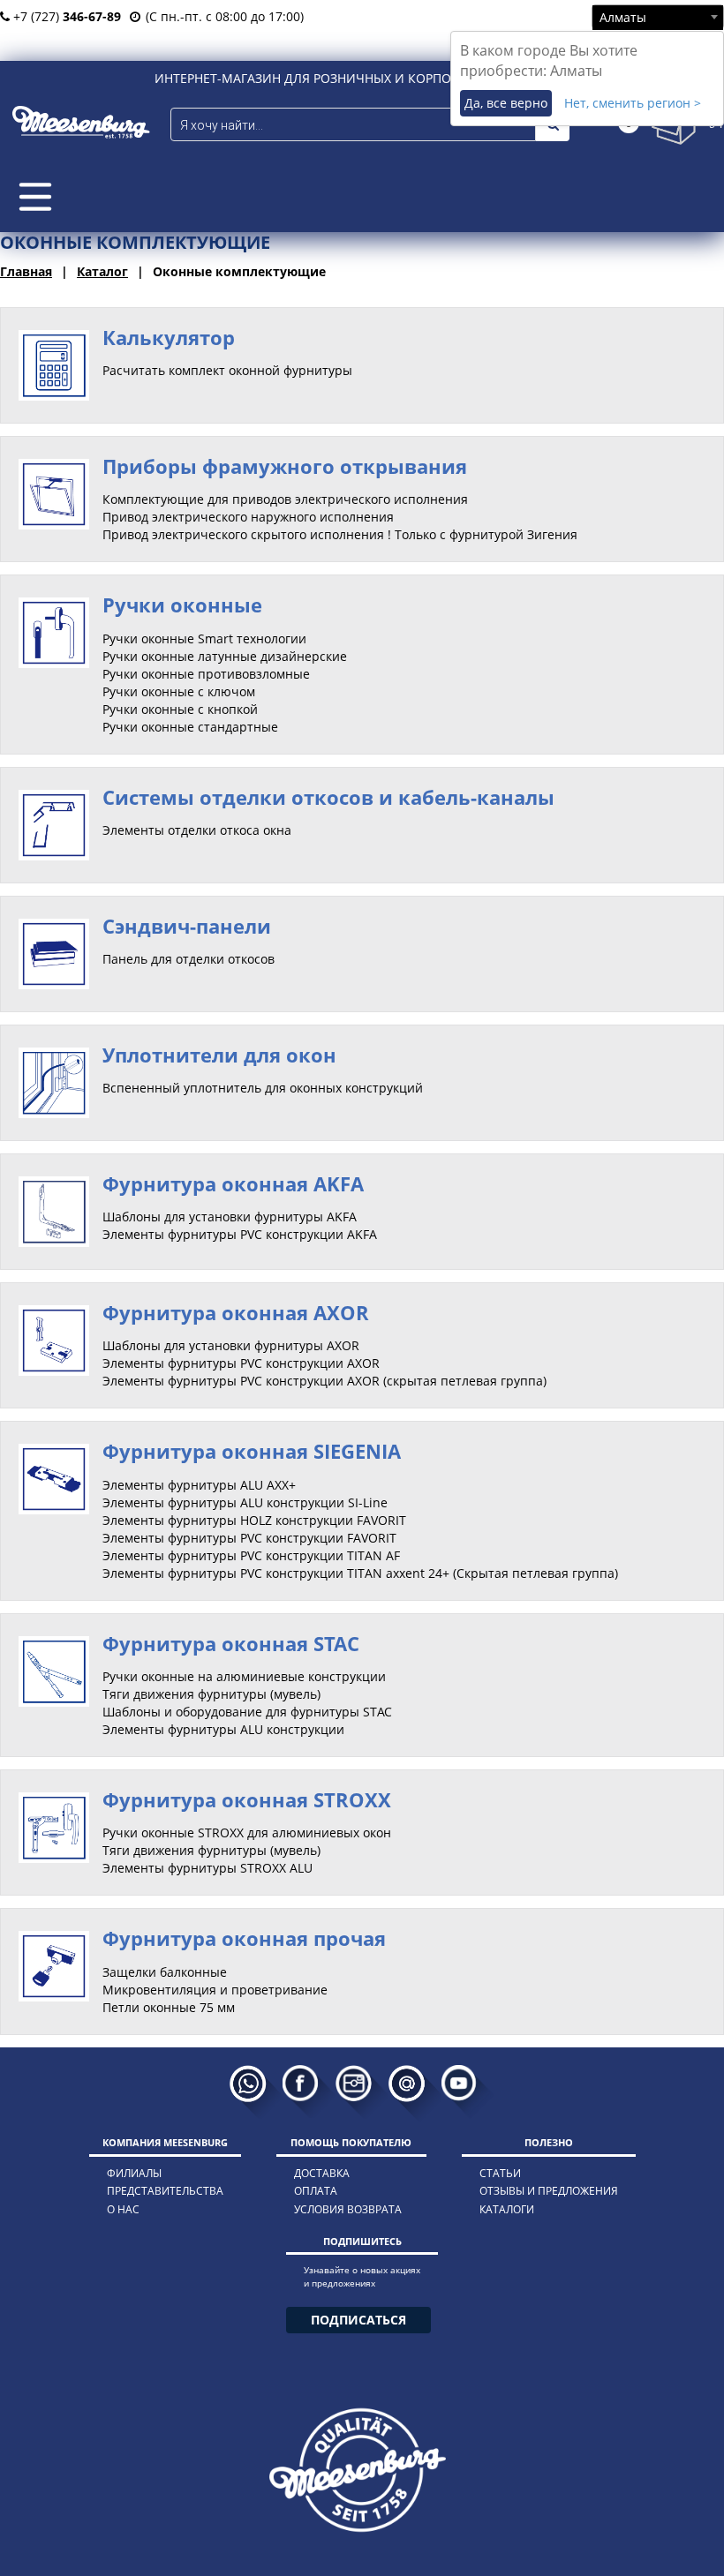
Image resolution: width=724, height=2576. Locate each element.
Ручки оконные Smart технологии (204, 638)
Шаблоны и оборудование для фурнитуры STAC (247, 1712)
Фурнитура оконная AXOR (236, 1312)
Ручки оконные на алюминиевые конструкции (244, 1676)
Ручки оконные (182, 605)
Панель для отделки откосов (189, 959)
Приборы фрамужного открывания (285, 466)
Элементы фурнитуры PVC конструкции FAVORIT (249, 1538)
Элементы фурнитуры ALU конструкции (223, 1729)
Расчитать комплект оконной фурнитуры (227, 370)
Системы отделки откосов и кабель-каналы (328, 797)
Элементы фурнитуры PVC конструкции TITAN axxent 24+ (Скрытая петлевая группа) (360, 1573)
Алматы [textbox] (623, 17)
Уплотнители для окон (219, 1055)
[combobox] (658, 17)
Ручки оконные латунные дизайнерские (225, 656)
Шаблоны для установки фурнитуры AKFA (230, 1217)
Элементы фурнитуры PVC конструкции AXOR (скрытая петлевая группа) (324, 1381)
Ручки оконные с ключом (179, 691)
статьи (500, 2173)
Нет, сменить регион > (633, 103)
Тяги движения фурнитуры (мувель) (211, 1694)
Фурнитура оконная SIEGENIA (252, 1451)
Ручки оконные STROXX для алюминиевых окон (247, 1832)
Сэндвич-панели (187, 926)
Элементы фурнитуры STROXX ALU (207, 1868)
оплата (316, 2191)
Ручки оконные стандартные (190, 727)
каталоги (507, 2209)
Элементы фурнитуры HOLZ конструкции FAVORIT (254, 1520)
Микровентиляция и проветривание (215, 1990)
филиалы (134, 2173)
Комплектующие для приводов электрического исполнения (285, 499)
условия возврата (348, 2209)
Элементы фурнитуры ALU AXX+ (199, 1485)
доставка (322, 2173)
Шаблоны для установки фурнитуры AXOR (231, 1345)
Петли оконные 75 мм (169, 2007)
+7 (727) (65, 16)
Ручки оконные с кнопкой (180, 709)
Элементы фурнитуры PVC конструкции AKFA (240, 1234)
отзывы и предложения (549, 2191)
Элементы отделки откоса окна (197, 830)
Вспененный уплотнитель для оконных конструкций (263, 1088)
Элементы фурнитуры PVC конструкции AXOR (241, 1363)
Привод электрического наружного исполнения (248, 517)
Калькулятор (169, 337)
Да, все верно (506, 103)
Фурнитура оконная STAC (231, 1643)
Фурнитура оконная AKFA (233, 1183)
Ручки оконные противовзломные (206, 674)
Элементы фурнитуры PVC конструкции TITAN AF (251, 1555)
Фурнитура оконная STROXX (247, 1799)
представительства (165, 2191)
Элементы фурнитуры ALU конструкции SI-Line (245, 1502)
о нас (123, 2209)
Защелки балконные (165, 1972)
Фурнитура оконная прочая (244, 1938)
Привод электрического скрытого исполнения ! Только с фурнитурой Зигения (340, 534)
